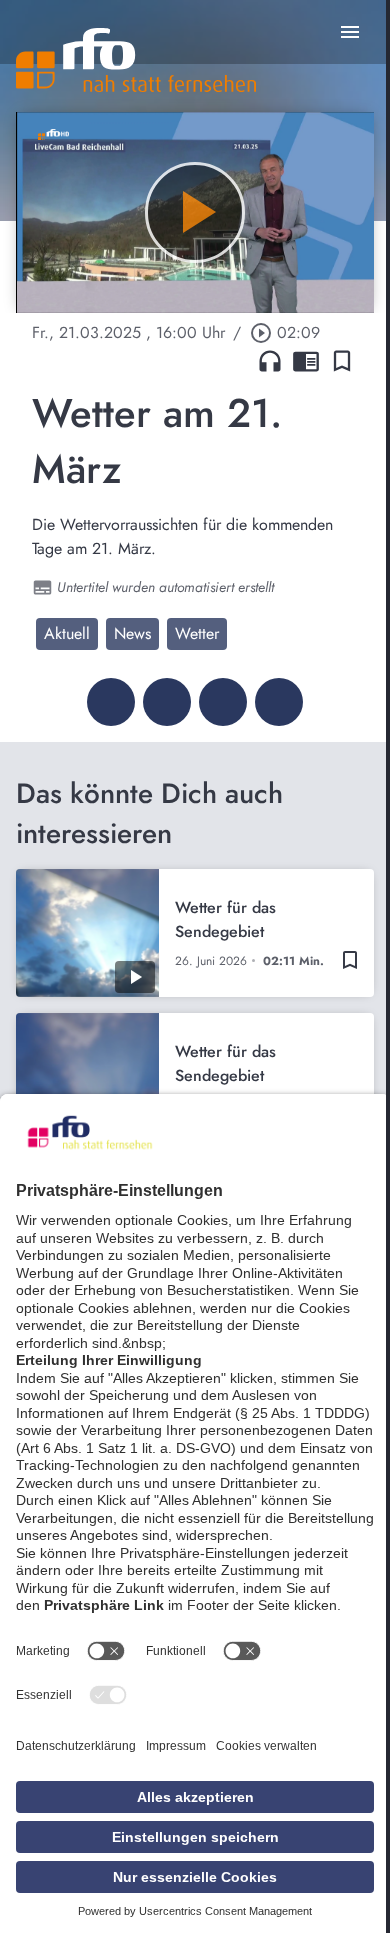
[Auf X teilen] (167, 702)
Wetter (197, 633)
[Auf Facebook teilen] (111, 702)
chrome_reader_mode (306, 361)
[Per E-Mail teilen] (279, 702)
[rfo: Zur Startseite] (136, 60)
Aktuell (67, 633)
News (132, 633)
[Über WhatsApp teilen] (223, 702)
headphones (270, 361)
